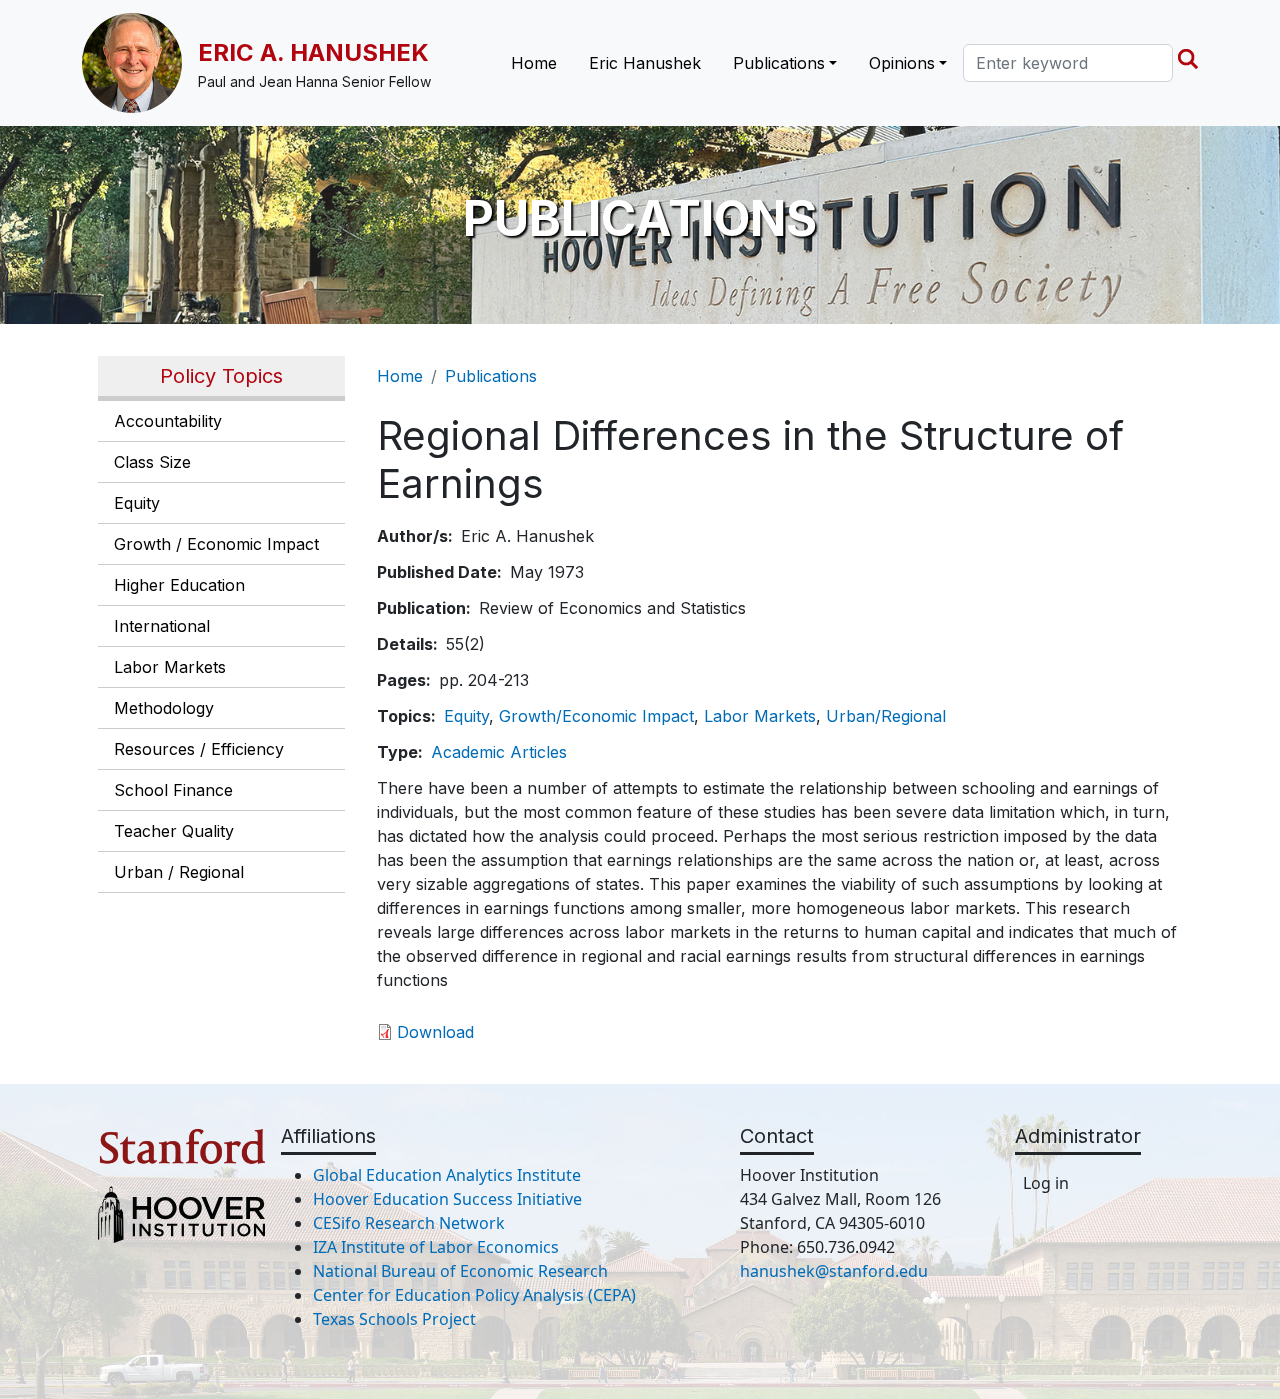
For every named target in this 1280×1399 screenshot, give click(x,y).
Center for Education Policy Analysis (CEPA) (474, 1295)
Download (435, 1032)
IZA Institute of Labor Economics (436, 1247)
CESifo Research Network (409, 1223)
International (162, 626)
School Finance (173, 790)
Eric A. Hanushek (313, 52)
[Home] (140, 63)
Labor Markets (170, 667)
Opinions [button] (902, 63)
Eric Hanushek (645, 63)
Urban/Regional (886, 716)
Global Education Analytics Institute (447, 1175)
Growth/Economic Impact (596, 716)
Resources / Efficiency (199, 749)
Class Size (152, 462)
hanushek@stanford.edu (834, 1271)
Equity (137, 503)
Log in (1046, 1183)
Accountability (168, 421)
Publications (491, 376)
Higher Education (179, 585)
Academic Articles (499, 752)
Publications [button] (779, 63)
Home (534, 63)
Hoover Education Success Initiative (447, 1199)
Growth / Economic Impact (216, 544)
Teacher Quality (174, 831)
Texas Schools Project (394, 1319)
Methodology (164, 708)
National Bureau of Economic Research (460, 1271)
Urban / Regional (179, 872)
